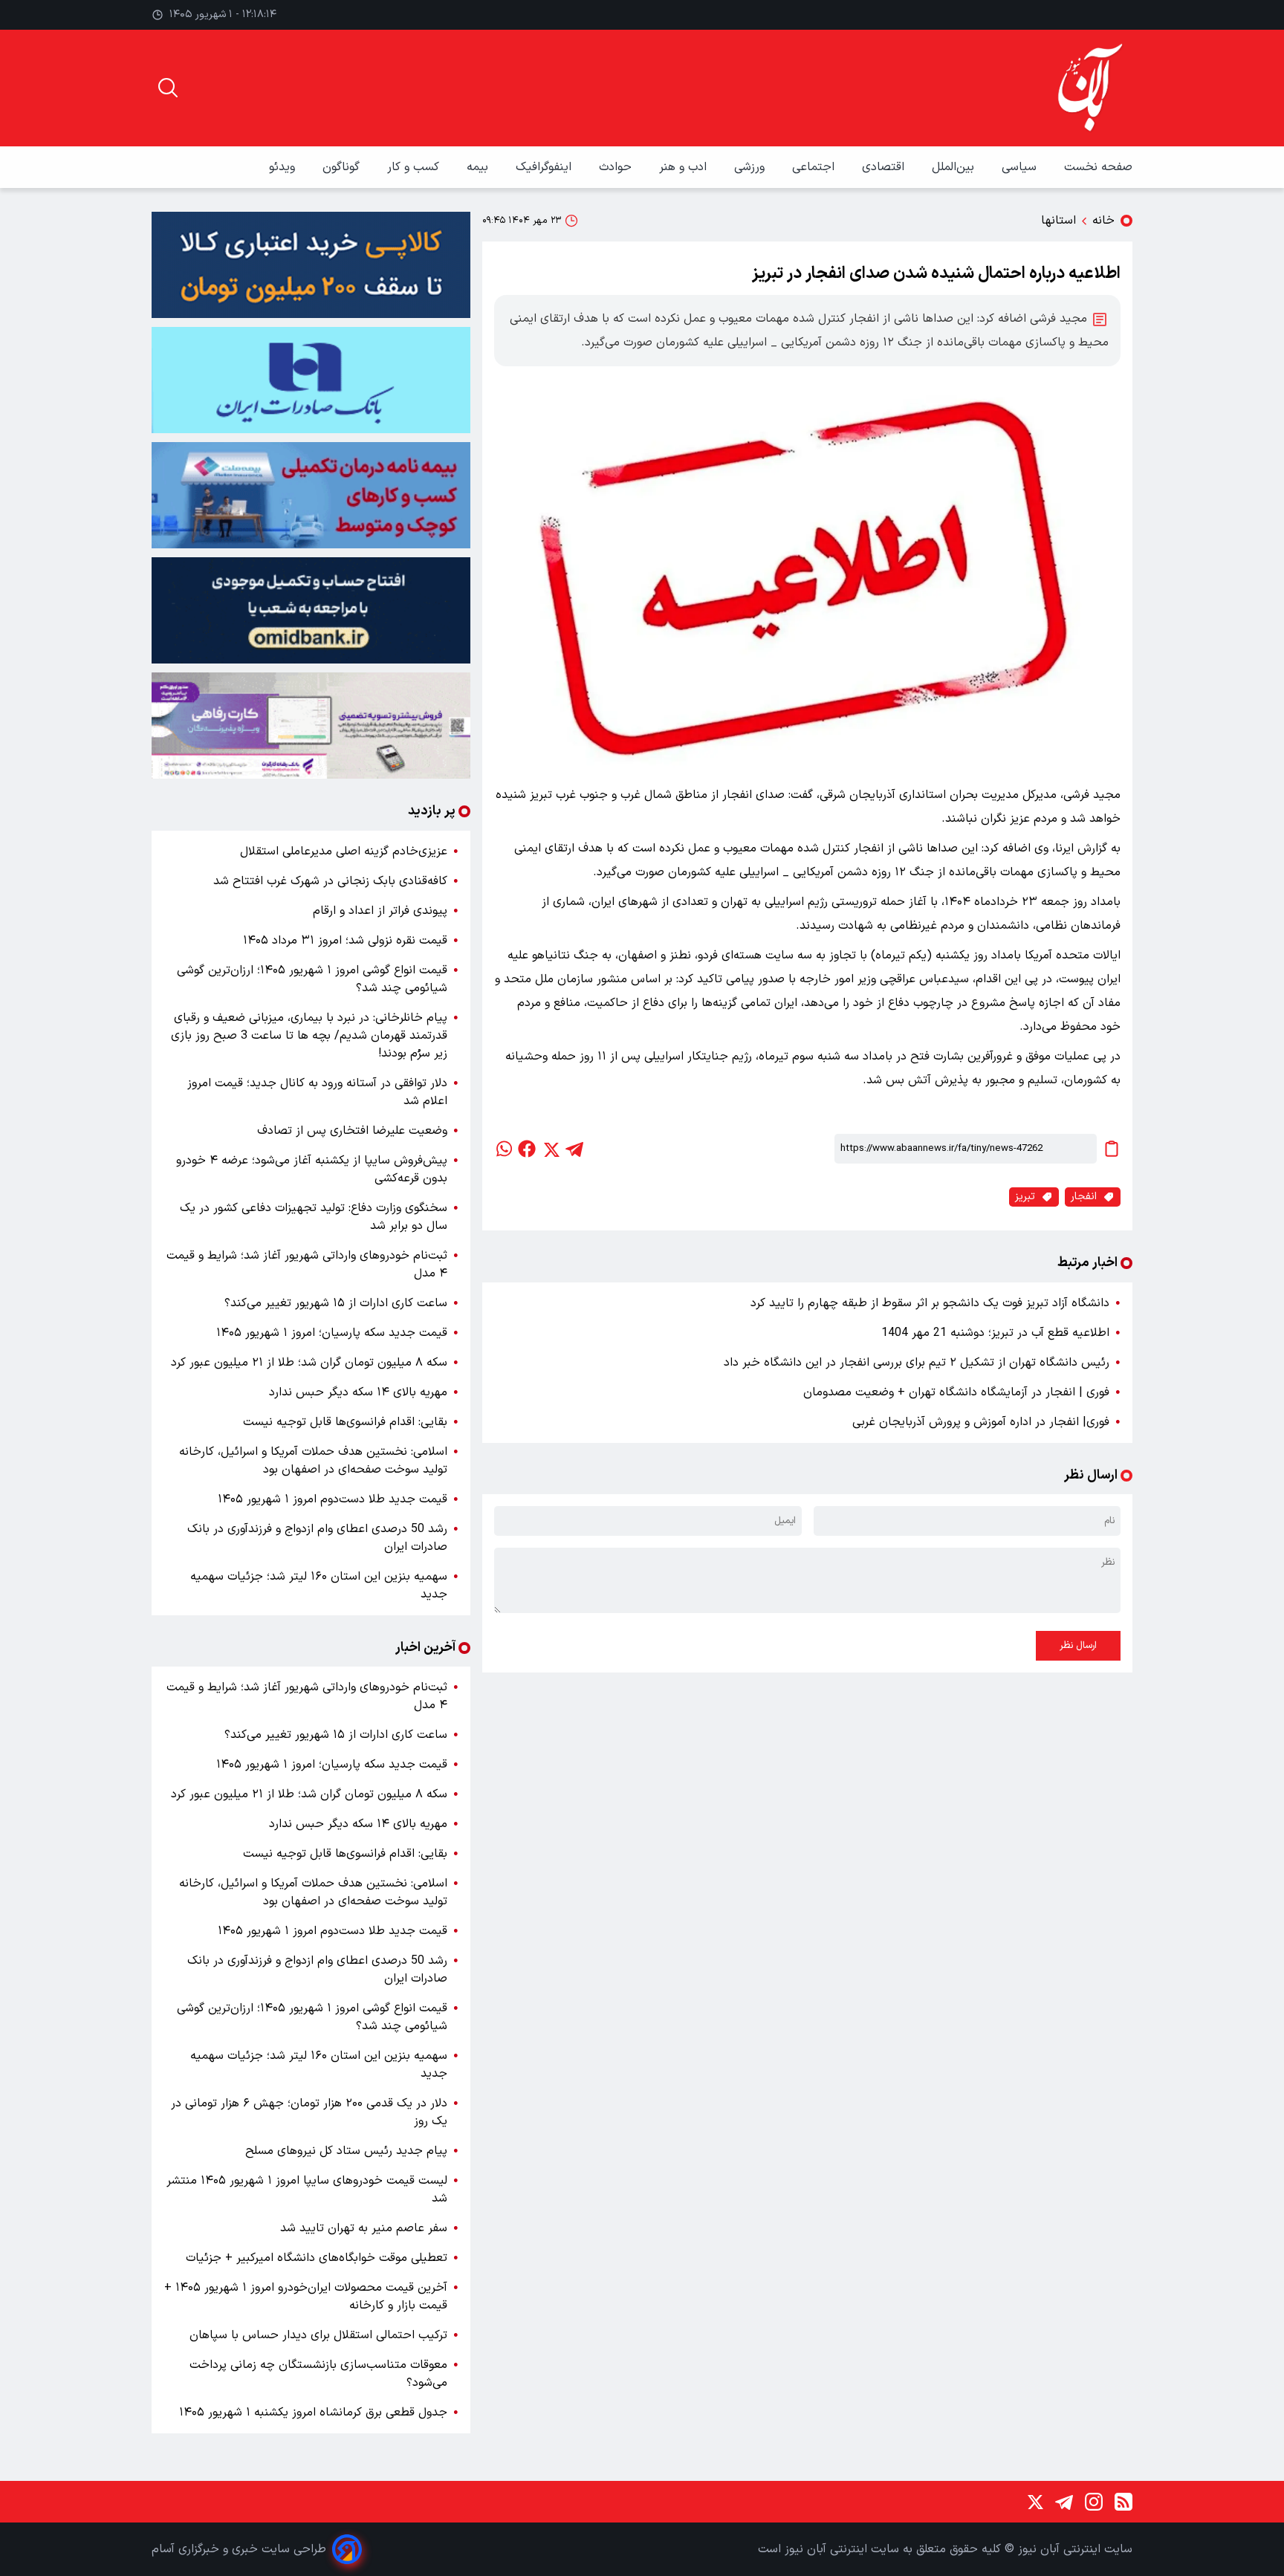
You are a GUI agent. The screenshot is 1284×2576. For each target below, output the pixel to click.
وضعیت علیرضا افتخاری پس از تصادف (352, 1131)
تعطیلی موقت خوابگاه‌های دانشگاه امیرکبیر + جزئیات (317, 2258)
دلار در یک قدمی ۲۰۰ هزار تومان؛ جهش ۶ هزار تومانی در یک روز (309, 2112)
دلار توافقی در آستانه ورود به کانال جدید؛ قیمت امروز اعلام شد (317, 1092)
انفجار (1084, 1197)
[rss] (1123, 2502)
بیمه (479, 167)
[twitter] (551, 1149)
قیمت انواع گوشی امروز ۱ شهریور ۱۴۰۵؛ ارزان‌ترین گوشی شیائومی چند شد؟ (312, 979)
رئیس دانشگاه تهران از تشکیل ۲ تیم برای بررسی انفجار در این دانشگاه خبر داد (917, 1363)
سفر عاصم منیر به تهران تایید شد (364, 2228)
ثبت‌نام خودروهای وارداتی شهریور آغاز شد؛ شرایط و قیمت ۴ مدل (307, 1265)
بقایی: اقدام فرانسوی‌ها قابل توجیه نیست (345, 1422)
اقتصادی (885, 167)
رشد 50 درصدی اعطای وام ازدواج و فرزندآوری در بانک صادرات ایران (317, 1538)
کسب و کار (415, 167)
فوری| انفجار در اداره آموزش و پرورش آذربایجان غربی (981, 1422)
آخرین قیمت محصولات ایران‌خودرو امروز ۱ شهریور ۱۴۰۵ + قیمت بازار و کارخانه (306, 2297)
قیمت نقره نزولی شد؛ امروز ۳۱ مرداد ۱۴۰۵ (345, 941)
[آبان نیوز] (1091, 88)
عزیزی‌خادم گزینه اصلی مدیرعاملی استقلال (344, 851)
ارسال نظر (1078, 1646)
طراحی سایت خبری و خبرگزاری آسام (239, 2549)
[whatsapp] (503, 1149)
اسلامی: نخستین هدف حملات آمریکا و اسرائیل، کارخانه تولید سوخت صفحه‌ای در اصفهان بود (313, 1461)
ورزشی (751, 167)
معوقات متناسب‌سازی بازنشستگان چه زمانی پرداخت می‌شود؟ (318, 2374)
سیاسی (1021, 167)
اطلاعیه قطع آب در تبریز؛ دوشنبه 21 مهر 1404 (995, 1333)
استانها (1058, 221)
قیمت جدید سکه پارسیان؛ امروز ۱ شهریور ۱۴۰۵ (332, 1333)
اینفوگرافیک (545, 167)
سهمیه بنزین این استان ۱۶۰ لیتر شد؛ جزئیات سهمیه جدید (319, 1586)
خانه (1103, 221)
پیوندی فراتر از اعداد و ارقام (380, 911)
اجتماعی (815, 167)
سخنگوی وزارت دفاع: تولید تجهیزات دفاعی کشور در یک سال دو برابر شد (314, 1217)
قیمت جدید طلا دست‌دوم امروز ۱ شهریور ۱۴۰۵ (333, 1499)
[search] (168, 88)
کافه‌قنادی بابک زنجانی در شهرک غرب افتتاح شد (330, 881)
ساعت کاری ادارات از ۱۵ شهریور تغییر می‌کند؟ (336, 1303)
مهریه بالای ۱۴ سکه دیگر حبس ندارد (358, 1392)
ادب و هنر (685, 167)
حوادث (617, 167)
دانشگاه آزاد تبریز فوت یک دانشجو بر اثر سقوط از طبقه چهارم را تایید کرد (930, 1303)
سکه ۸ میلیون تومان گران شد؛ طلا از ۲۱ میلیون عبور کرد (309, 1363)
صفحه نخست (1098, 167)
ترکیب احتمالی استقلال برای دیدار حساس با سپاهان (318, 2335)
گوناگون (343, 167)
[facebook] (527, 1149)
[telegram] (574, 1149)
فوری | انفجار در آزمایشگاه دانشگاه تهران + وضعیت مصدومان (956, 1392)
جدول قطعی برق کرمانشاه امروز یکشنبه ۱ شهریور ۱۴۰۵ (313, 2413)
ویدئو (284, 167)
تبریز (1025, 1197)
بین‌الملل (955, 167)
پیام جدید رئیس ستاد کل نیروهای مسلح (346, 2151)
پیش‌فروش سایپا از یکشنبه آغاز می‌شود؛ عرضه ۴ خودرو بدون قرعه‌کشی (312, 1169)
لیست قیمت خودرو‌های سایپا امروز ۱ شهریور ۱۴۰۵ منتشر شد (307, 2190)
